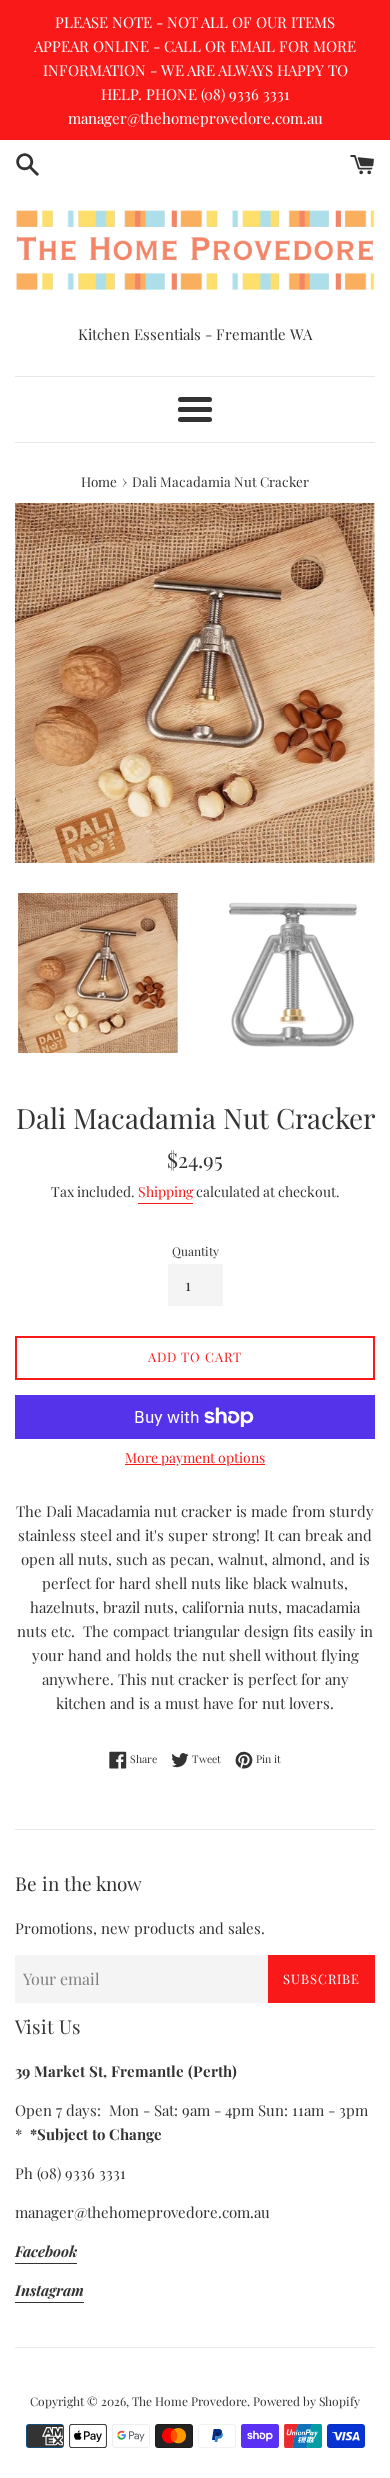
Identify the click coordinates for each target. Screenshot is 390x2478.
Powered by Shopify (306, 2401)
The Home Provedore (189, 2401)
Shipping (165, 1191)
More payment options (195, 1457)
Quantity (195, 1251)
